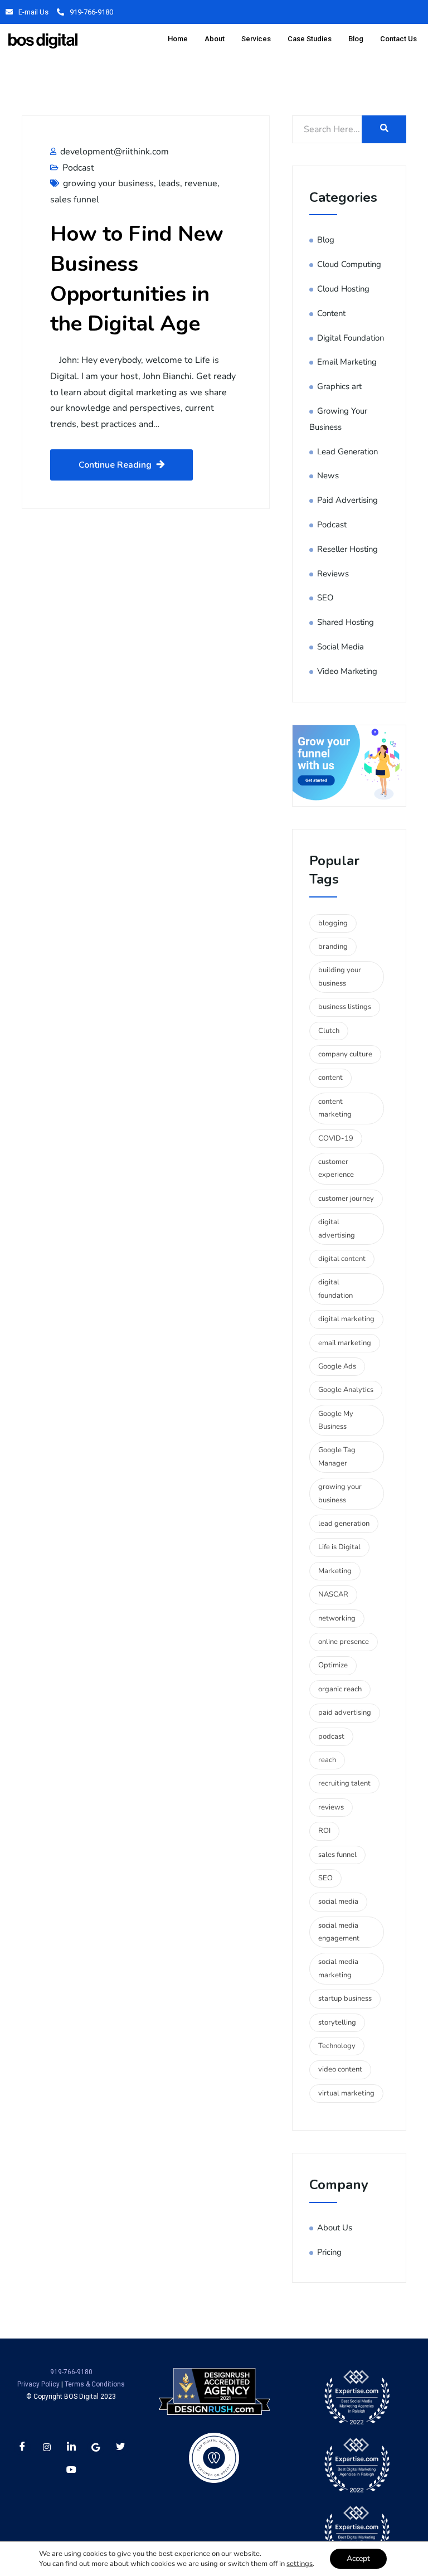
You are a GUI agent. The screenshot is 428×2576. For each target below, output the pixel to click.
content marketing (335, 1108)
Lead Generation (347, 452)
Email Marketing (347, 362)
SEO (325, 598)
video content (340, 2069)
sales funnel (75, 200)
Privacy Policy (38, 2384)
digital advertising (337, 1228)
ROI (324, 1831)
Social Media (341, 647)
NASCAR (333, 1594)
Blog (356, 39)
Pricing (329, 2252)
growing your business (108, 183)
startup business (345, 1998)
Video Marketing (347, 671)
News (328, 476)
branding (333, 947)
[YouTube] (71, 2470)
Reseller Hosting (347, 549)
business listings (345, 1007)
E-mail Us (33, 12)
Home (178, 39)
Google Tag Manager (337, 1456)
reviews (331, 1807)
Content (331, 313)
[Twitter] (120, 2447)
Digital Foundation (351, 338)
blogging (333, 923)
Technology (337, 2046)
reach (327, 1760)
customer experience (336, 1168)
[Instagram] (47, 2447)
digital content (342, 1259)
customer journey (346, 1199)
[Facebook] (22, 2447)
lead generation (344, 1524)
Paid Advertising (347, 500)
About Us (335, 2228)
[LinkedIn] (71, 2447)
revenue (201, 183)
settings (300, 2564)
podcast (331, 1736)
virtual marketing (346, 2093)
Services (256, 39)
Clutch (329, 1031)
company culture (345, 1054)
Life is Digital (339, 1547)
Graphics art (339, 386)
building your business (340, 976)
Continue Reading (115, 465)
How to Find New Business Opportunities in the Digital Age (137, 279)
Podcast (78, 168)
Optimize (333, 1665)
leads (169, 183)
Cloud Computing (349, 264)
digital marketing (346, 1319)
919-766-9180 (91, 12)
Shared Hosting (346, 622)
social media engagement (339, 1932)
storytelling (337, 2022)
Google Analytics (346, 1390)
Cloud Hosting (343, 289)
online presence (344, 1642)
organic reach (340, 1689)
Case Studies (310, 39)
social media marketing (338, 1968)
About (215, 39)
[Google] (96, 2447)
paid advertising (345, 1713)
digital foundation (335, 1289)
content (330, 1078)
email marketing (345, 1343)
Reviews (333, 574)
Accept (358, 2558)
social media (338, 1901)
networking (337, 1618)
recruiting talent (344, 1783)
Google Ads (337, 1366)
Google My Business (336, 1420)
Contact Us (398, 39)
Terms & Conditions (95, 2384)
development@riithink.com (115, 152)
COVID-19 (336, 1138)
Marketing (335, 1571)
